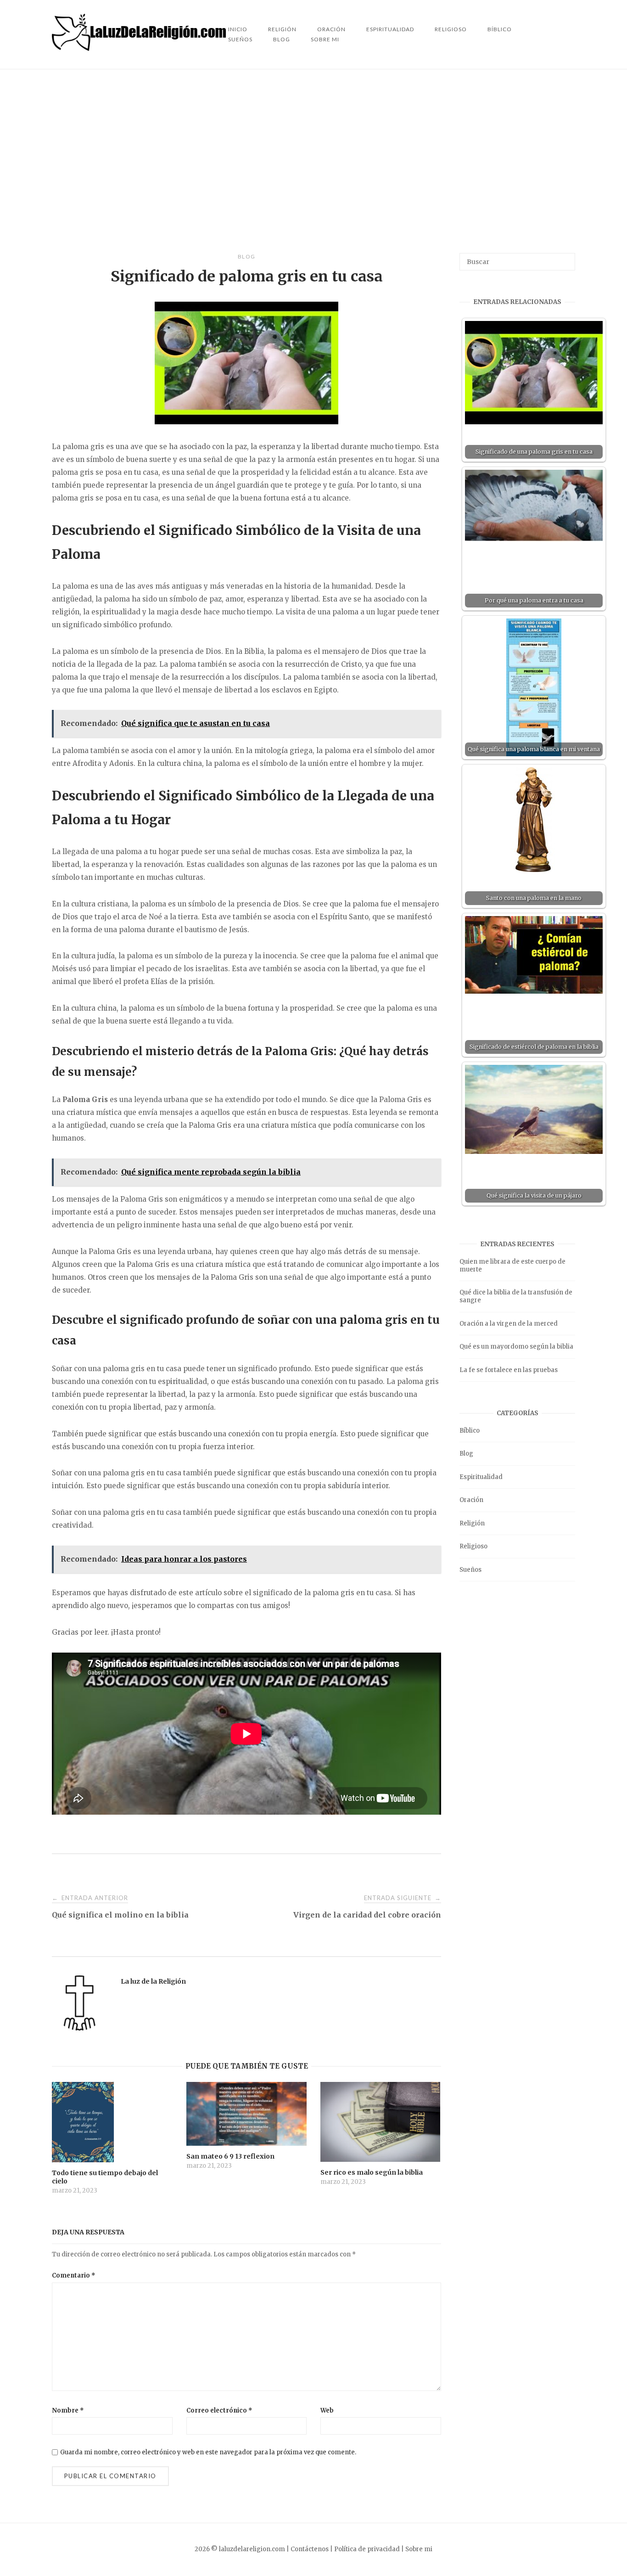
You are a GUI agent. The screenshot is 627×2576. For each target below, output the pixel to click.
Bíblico (500, 29)
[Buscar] (565, 258)
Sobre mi (325, 39)
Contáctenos (310, 2549)
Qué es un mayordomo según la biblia (516, 1347)
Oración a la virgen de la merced (509, 1324)
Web (327, 2410)
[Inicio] (140, 48)
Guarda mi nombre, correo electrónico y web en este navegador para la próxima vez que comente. (208, 2452)
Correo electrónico (219, 2410)
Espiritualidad (390, 29)
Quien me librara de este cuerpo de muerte (512, 1266)
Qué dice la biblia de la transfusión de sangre (516, 1296)
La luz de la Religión (153, 1981)
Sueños (240, 39)
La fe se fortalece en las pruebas (509, 1370)
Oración (471, 1500)
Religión (472, 1523)
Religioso (451, 29)
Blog (282, 39)
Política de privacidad (367, 2549)
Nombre (68, 2410)
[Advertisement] (313, 161)
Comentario (74, 2275)
